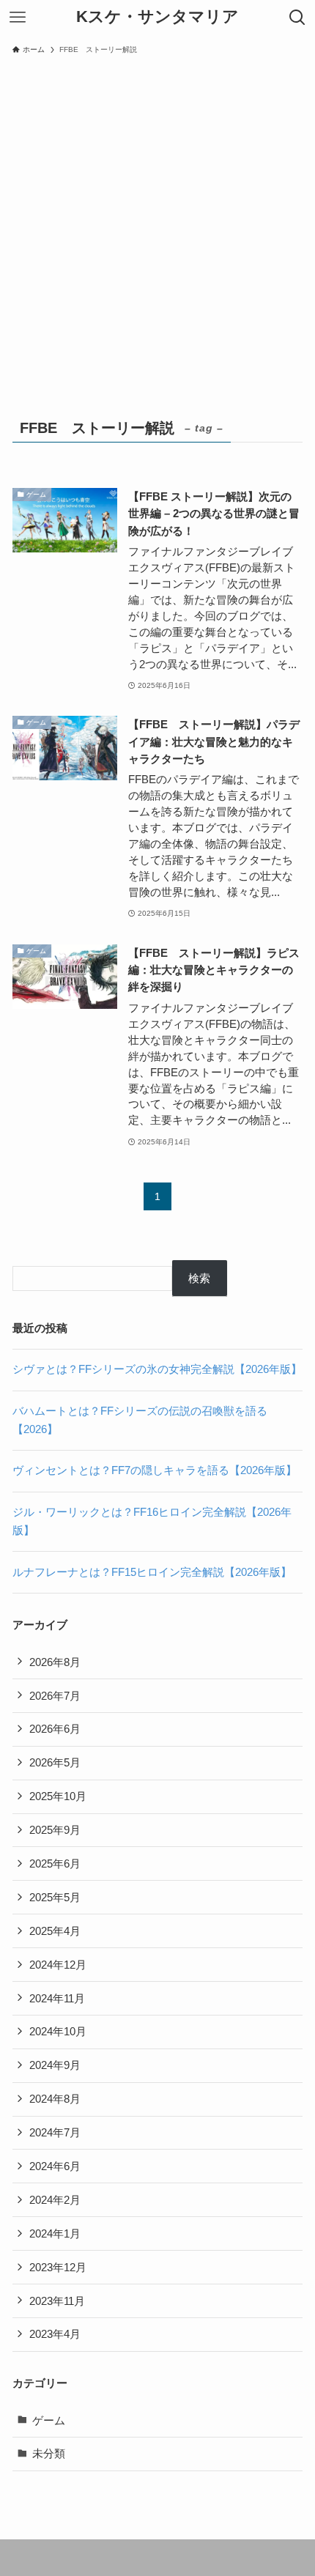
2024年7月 (55, 2132)
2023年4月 (55, 2334)
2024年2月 (55, 2200)
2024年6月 (55, 2166)
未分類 (49, 2453)
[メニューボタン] (18, 18)
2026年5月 (55, 1762)
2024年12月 (58, 1965)
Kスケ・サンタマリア (157, 18)
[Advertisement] (157, 226)
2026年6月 (55, 1729)
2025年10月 (58, 1796)
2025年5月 (55, 1897)
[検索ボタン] (297, 18)
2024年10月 (58, 2031)
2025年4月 (55, 1931)
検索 (199, 1278)
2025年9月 (55, 1830)
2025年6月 (55, 1863)
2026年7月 (55, 1696)
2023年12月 (58, 2267)
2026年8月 (55, 1662)
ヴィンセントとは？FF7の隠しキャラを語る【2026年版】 (155, 1470)
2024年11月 (57, 1998)
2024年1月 (55, 2233)
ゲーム (49, 2420)
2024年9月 (55, 2065)
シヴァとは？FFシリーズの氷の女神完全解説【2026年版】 (157, 1369)
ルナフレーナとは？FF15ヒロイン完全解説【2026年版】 (152, 1572)
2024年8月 (55, 2099)
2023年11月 (57, 2301)
